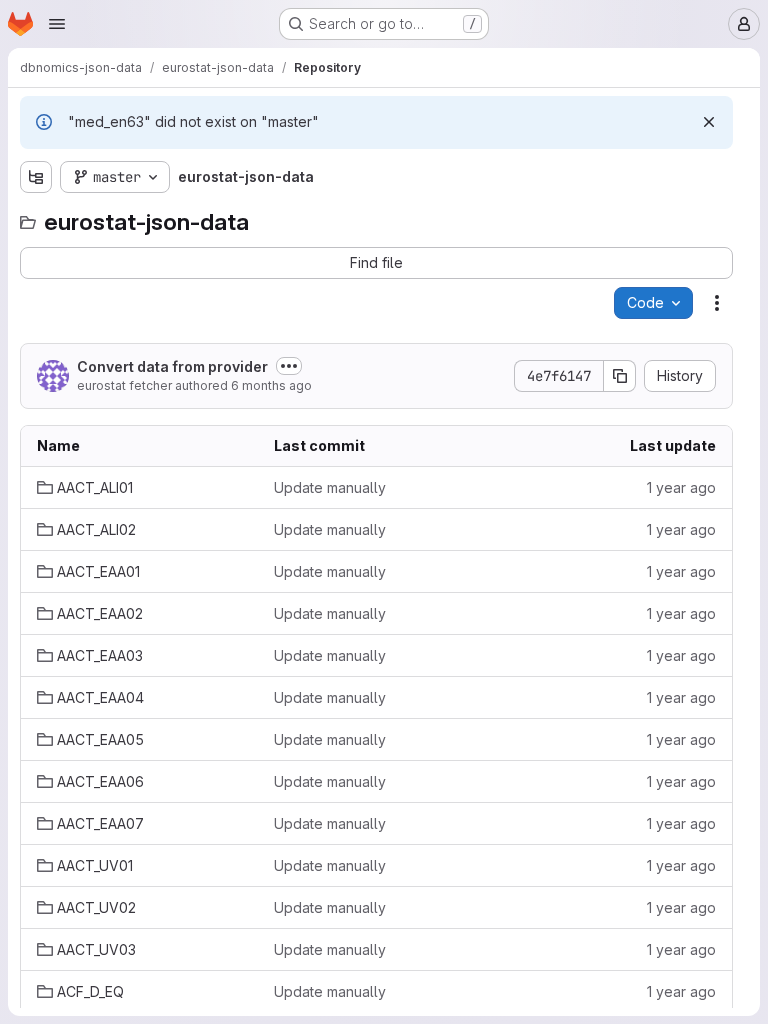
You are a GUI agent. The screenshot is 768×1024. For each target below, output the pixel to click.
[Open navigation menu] (57, 24)
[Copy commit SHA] (620, 376)
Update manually (330, 487)
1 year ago (681, 487)
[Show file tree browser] (36, 177)
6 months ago (271, 385)
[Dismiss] (709, 122)
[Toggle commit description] (289, 366)
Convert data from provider (172, 366)
